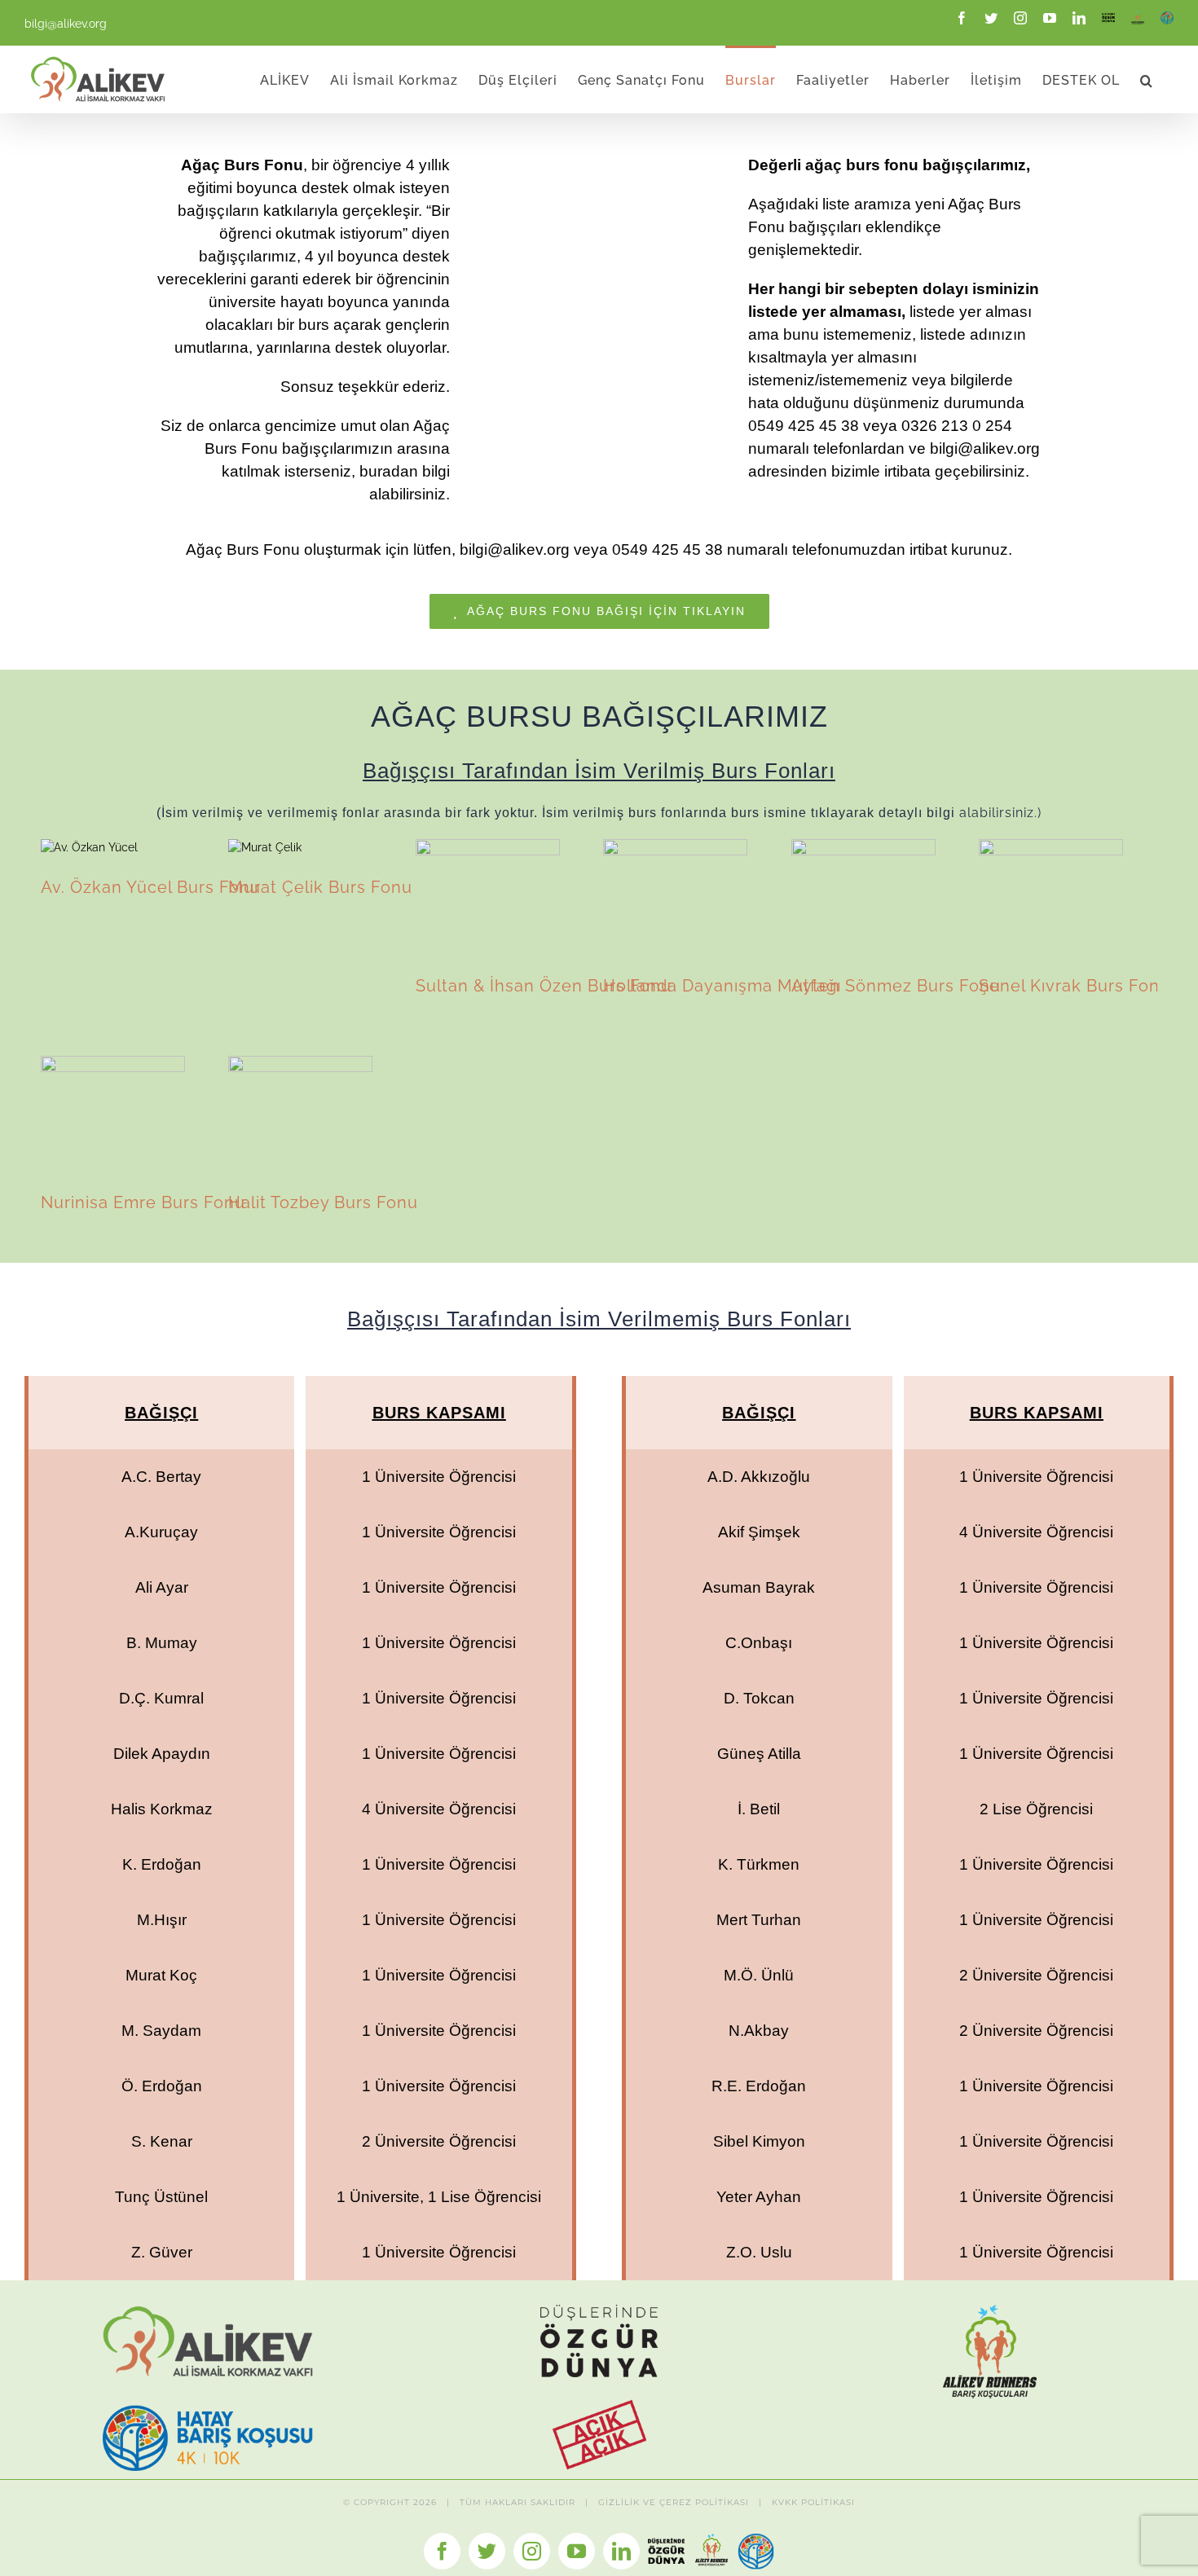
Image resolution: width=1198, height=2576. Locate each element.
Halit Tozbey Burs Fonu (300, 1114)
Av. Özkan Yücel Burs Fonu (90, 848)
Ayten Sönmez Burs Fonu (863, 897)
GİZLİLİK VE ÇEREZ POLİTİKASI (674, 2502)
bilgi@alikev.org (66, 24)
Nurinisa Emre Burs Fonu (112, 1114)
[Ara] (1147, 79)
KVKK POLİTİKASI (813, 2502)
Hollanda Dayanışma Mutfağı (675, 897)
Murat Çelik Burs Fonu (265, 848)
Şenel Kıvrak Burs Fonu (1050, 897)
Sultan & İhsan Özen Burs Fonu (487, 897)
